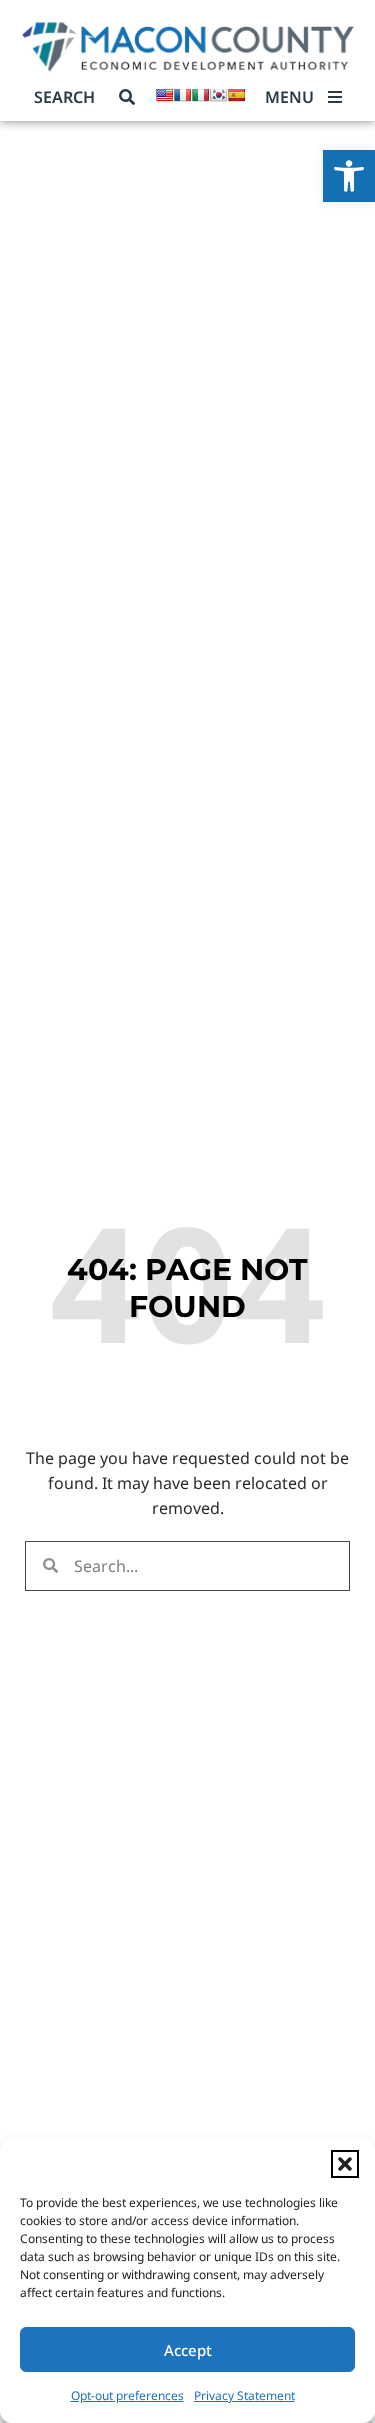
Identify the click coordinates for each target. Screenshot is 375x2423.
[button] (345, 2164)
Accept (188, 2350)
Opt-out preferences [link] (127, 2395)
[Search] (127, 97)
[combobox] (72, 97)
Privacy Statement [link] (244, 2395)
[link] (349, 176)
